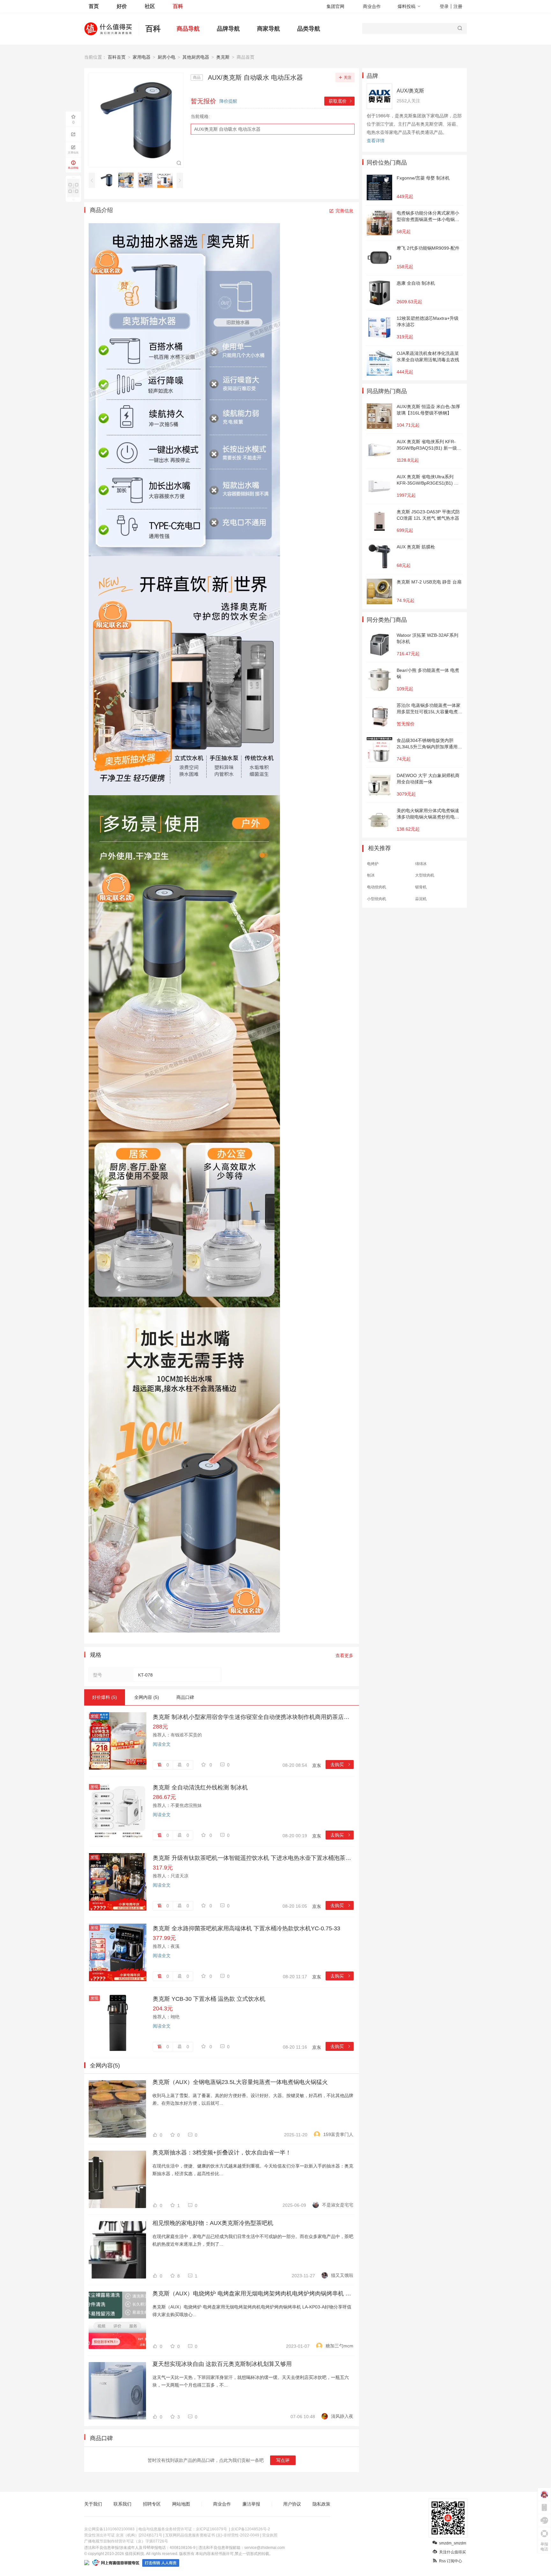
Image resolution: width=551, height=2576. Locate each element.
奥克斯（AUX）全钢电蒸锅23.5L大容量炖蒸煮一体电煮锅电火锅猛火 (240, 2082)
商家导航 (268, 29)
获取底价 (341, 101)
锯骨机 (421, 887)
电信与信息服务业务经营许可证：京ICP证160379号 (183, 2529)
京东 (317, 1765)
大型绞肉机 (425, 875)
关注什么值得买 (452, 2552)
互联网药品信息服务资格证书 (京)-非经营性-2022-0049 (212, 2535)
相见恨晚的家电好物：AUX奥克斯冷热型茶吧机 (213, 2223)
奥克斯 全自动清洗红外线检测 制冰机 (200, 1787)
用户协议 (292, 2504)
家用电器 (142, 57)
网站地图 (181, 2504)
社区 (150, 6)
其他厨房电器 (196, 57)
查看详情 (376, 141)
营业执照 (270, 2535)
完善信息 (344, 211)
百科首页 (117, 57)
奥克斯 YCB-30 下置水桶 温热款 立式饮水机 (209, 1999)
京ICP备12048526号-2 (250, 2529)
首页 (94, 6)
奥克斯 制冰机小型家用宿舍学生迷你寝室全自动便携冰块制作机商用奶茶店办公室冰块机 (253, 1717)
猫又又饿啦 (342, 2275)
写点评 (283, 2460)
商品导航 (188, 29)
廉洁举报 (251, 2504)
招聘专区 (152, 2504)
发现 (94, 1716)
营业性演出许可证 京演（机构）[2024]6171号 (123, 2535)
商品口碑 (185, 1697)
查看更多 (344, 1655)
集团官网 (335, 6)
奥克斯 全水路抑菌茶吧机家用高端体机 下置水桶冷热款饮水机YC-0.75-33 (246, 1928)
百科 (178, 6)
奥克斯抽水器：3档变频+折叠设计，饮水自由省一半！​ (222, 2153)
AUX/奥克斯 (410, 91)
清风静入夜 (342, 2416)
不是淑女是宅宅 (338, 2205)
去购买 (341, 1765)
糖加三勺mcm (339, 2346)
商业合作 (372, 6)
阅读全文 (162, 1744)
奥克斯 (223, 57)
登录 (444, 6)
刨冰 (371, 875)
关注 (348, 77)
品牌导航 (228, 29)
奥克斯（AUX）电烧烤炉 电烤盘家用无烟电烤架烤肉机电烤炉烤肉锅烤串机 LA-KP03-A (253, 2293)
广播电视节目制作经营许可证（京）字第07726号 (126, 2541)
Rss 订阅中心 (451, 2561)
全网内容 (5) (147, 1697)
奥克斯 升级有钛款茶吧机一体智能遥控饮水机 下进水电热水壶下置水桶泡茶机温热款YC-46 (253, 1858)
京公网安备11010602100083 (109, 2529)
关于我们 (93, 2504)
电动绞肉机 (377, 887)
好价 (122, 6)
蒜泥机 (421, 899)
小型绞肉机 (377, 899)
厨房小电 (166, 57)
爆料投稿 (407, 6)
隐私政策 (321, 2504)
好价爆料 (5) (105, 1697)
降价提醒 (228, 101)
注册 (458, 6)
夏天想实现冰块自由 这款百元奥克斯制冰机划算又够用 (222, 2364)
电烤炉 (373, 864)
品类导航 (309, 29)
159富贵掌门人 (338, 2134)
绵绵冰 (421, 864)
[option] (108, 180)
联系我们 (122, 2504)
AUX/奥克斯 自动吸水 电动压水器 (227, 129)
